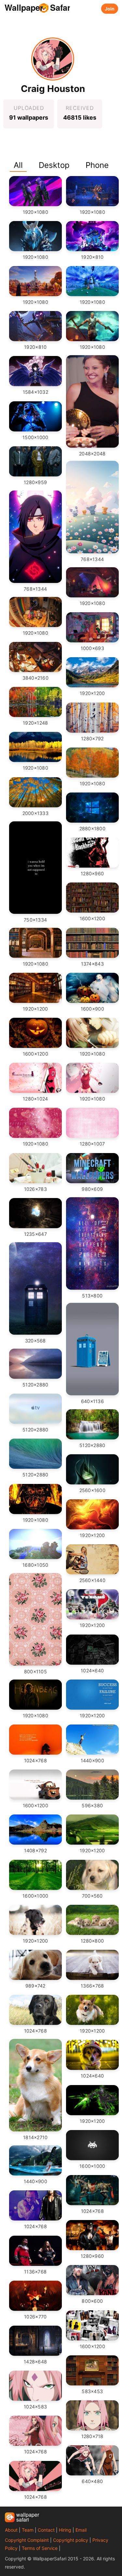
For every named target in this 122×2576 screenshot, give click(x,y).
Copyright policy (71, 2540)
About (11, 2530)
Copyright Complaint (27, 2540)
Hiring (65, 2530)
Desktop (54, 165)
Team (28, 2530)
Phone (97, 165)
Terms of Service (40, 2548)
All (18, 165)
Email (81, 2530)
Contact (46, 2530)
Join (110, 9)
